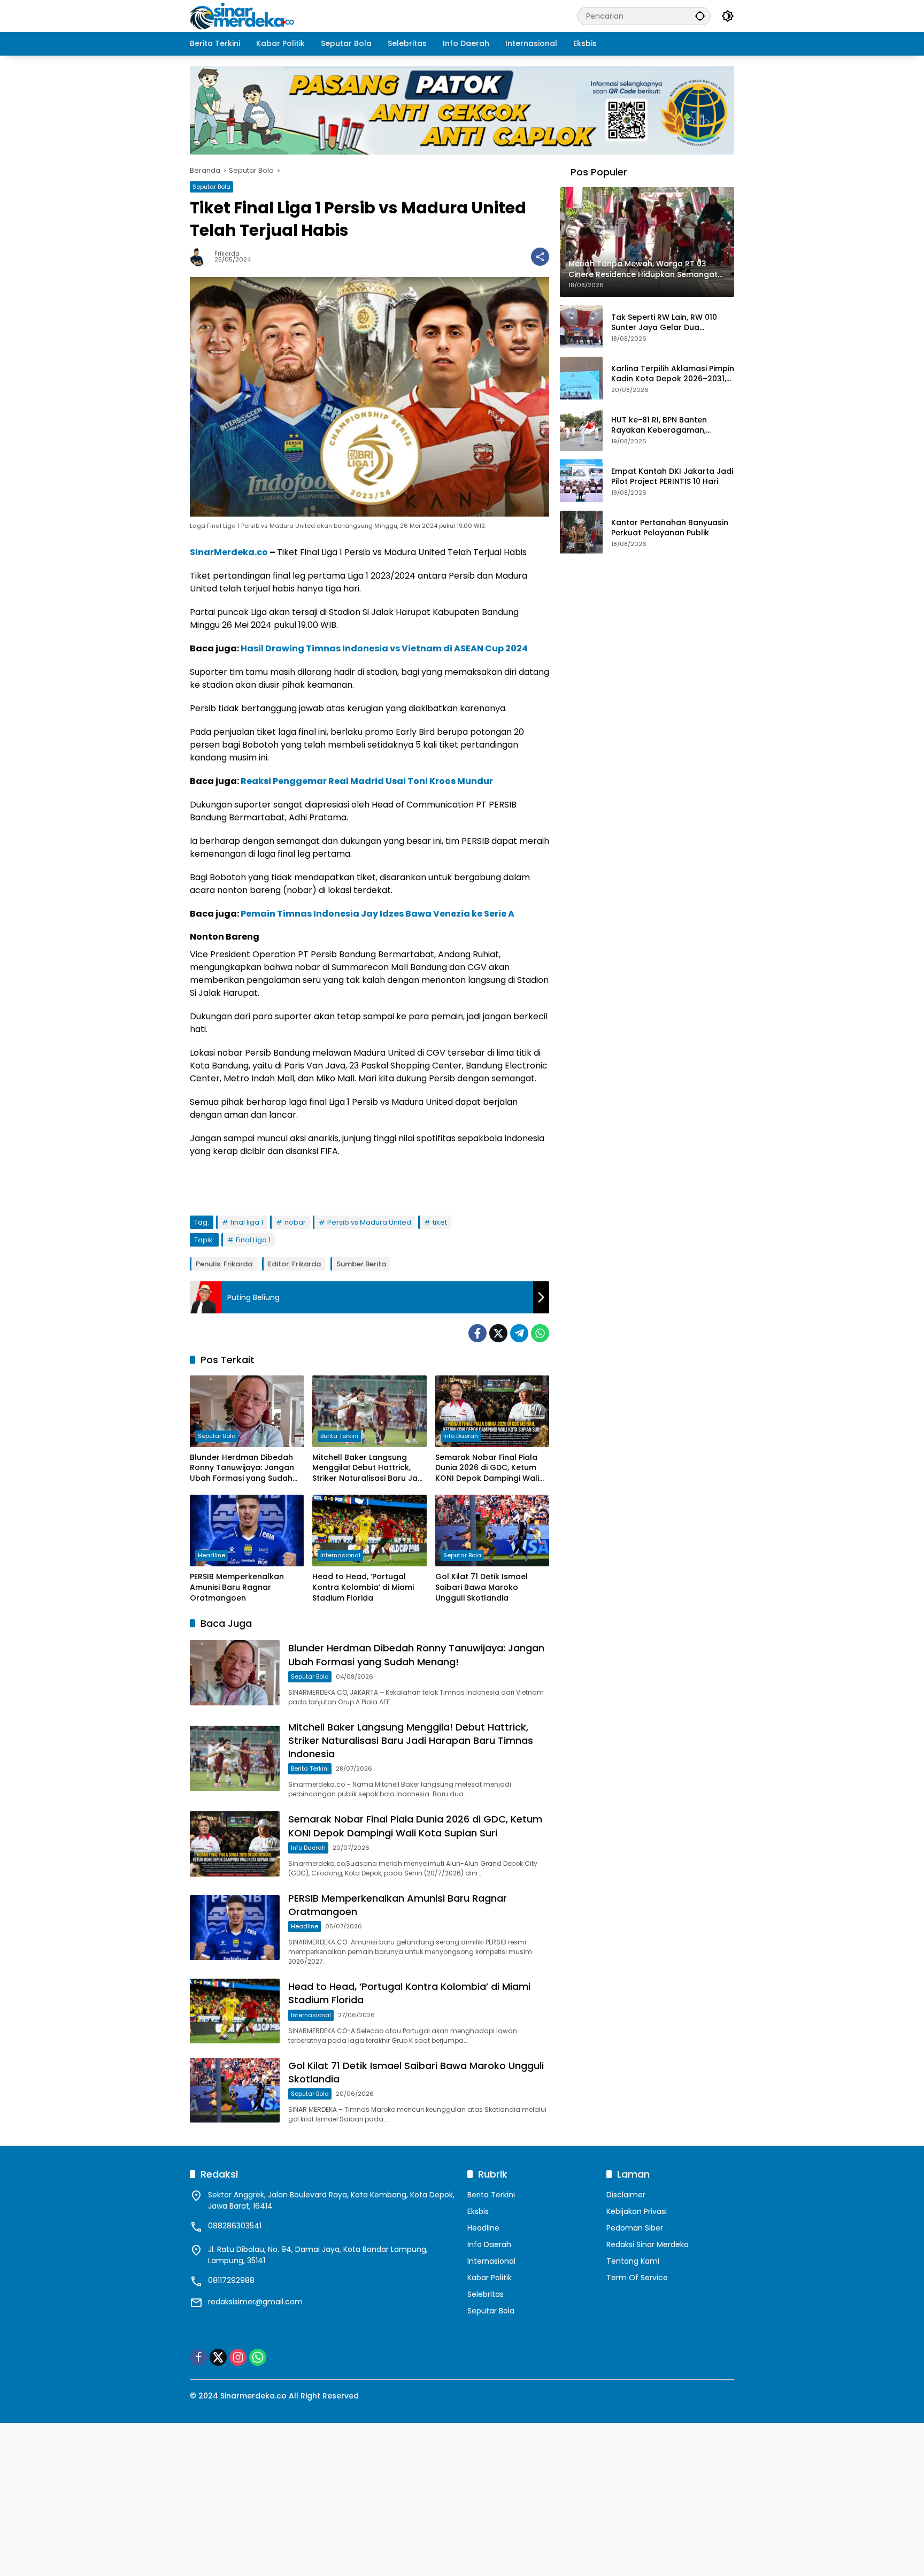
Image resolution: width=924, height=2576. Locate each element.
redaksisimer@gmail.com (255, 2302)
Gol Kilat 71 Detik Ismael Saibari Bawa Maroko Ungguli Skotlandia (482, 1587)
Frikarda (227, 254)
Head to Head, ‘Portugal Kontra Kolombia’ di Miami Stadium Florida (363, 1587)
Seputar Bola (211, 187)
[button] (700, 16)
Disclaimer (626, 2195)
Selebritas (486, 2294)
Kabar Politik (490, 2278)
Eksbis (478, 2211)
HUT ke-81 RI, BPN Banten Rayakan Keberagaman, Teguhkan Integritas (659, 425)
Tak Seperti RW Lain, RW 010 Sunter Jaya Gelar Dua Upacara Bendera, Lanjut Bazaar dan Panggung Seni (664, 323)
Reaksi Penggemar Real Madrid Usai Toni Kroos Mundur (367, 781)
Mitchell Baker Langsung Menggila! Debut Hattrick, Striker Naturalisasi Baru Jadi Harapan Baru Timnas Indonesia (368, 1468)
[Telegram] (519, 1333)
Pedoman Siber (635, 2228)
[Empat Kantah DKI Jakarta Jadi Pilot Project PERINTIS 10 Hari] (581, 481)
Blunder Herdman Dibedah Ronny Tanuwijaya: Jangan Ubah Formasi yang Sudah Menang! (242, 1468)
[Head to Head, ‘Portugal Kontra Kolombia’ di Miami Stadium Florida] (369, 1531)
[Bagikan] (540, 257)
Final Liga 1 (253, 1240)
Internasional (340, 1555)
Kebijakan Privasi (637, 2211)
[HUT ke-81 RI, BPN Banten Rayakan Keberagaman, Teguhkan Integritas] (581, 429)
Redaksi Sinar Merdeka (648, 2244)
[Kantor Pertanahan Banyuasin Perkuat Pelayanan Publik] (581, 532)
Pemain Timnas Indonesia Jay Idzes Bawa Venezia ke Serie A (378, 914)
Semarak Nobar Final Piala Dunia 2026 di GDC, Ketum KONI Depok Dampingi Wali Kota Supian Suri (487, 1468)
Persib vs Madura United (369, 1222)
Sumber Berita (361, 1264)
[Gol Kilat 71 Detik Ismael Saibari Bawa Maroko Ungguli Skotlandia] (492, 1531)
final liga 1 (247, 1222)
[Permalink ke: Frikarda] (202, 257)
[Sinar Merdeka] (243, 16)
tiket (440, 1222)
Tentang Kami (633, 2261)
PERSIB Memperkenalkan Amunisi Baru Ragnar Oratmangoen (237, 1587)
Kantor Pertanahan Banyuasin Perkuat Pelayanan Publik (670, 528)
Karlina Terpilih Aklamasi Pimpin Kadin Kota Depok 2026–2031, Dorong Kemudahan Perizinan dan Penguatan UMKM (673, 374)
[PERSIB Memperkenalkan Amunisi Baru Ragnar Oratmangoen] (247, 1531)
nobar (295, 1222)
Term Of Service (637, 2278)
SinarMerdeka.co (229, 552)
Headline (211, 1555)
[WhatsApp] (540, 1333)
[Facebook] (478, 1333)
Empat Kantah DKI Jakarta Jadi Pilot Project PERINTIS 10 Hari (672, 477)
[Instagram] (238, 2357)
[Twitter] (498, 1333)
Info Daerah (461, 1436)
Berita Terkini (339, 1436)
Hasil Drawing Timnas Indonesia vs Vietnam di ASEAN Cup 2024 (384, 648)
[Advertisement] (321, 2498)
